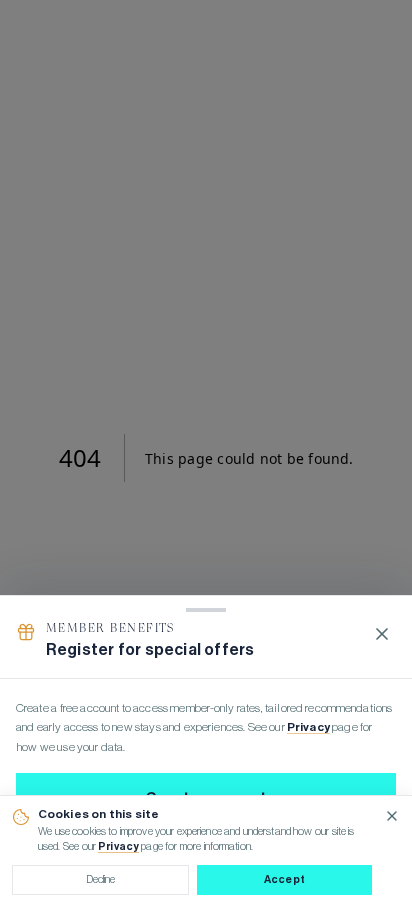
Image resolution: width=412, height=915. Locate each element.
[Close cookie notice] (392, 816)
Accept (284, 879)
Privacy (118, 846)
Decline (101, 879)
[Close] (382, 634)
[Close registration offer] (206, 457)
